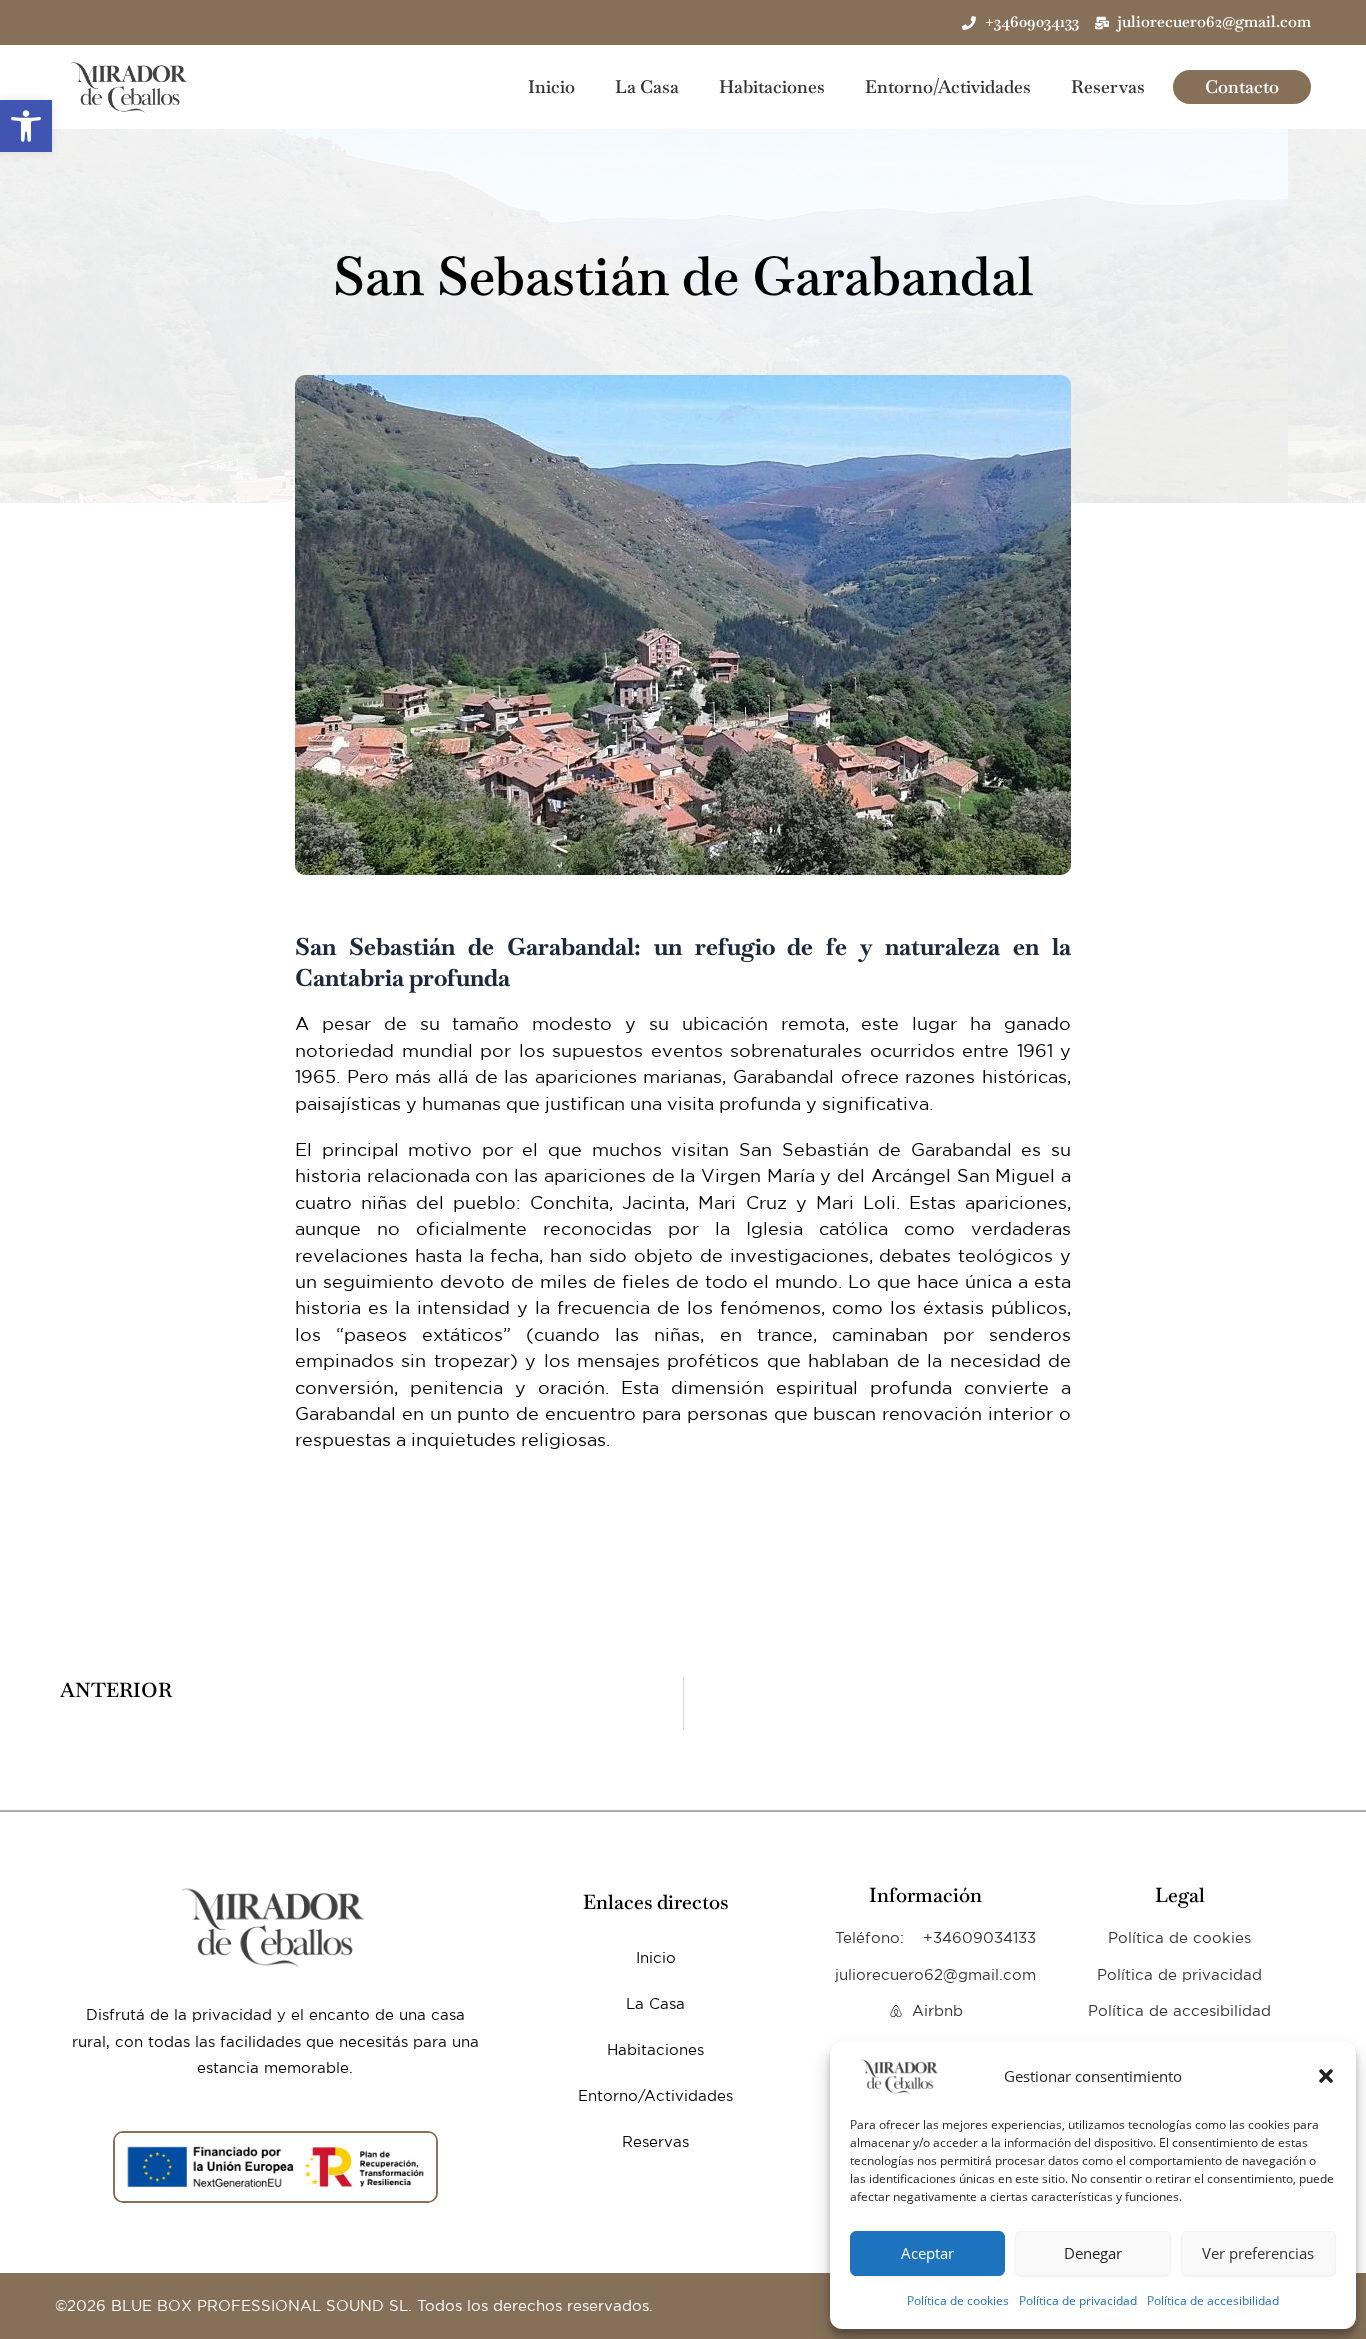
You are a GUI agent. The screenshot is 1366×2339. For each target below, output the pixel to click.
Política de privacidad (1078, 2300)
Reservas (1108, 87)
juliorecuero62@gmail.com (935, 1974)
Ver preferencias (1258, 2253)
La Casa (647, 87)
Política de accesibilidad (1213, 2300)
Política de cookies (958, 2300)
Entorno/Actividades (948, 87)
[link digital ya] (275, 1927)
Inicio (551, 87)
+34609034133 (979, 1937)
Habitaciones (772, 87)
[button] (26, 126)
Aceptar (927, 2253)
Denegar (1093, 2253)
